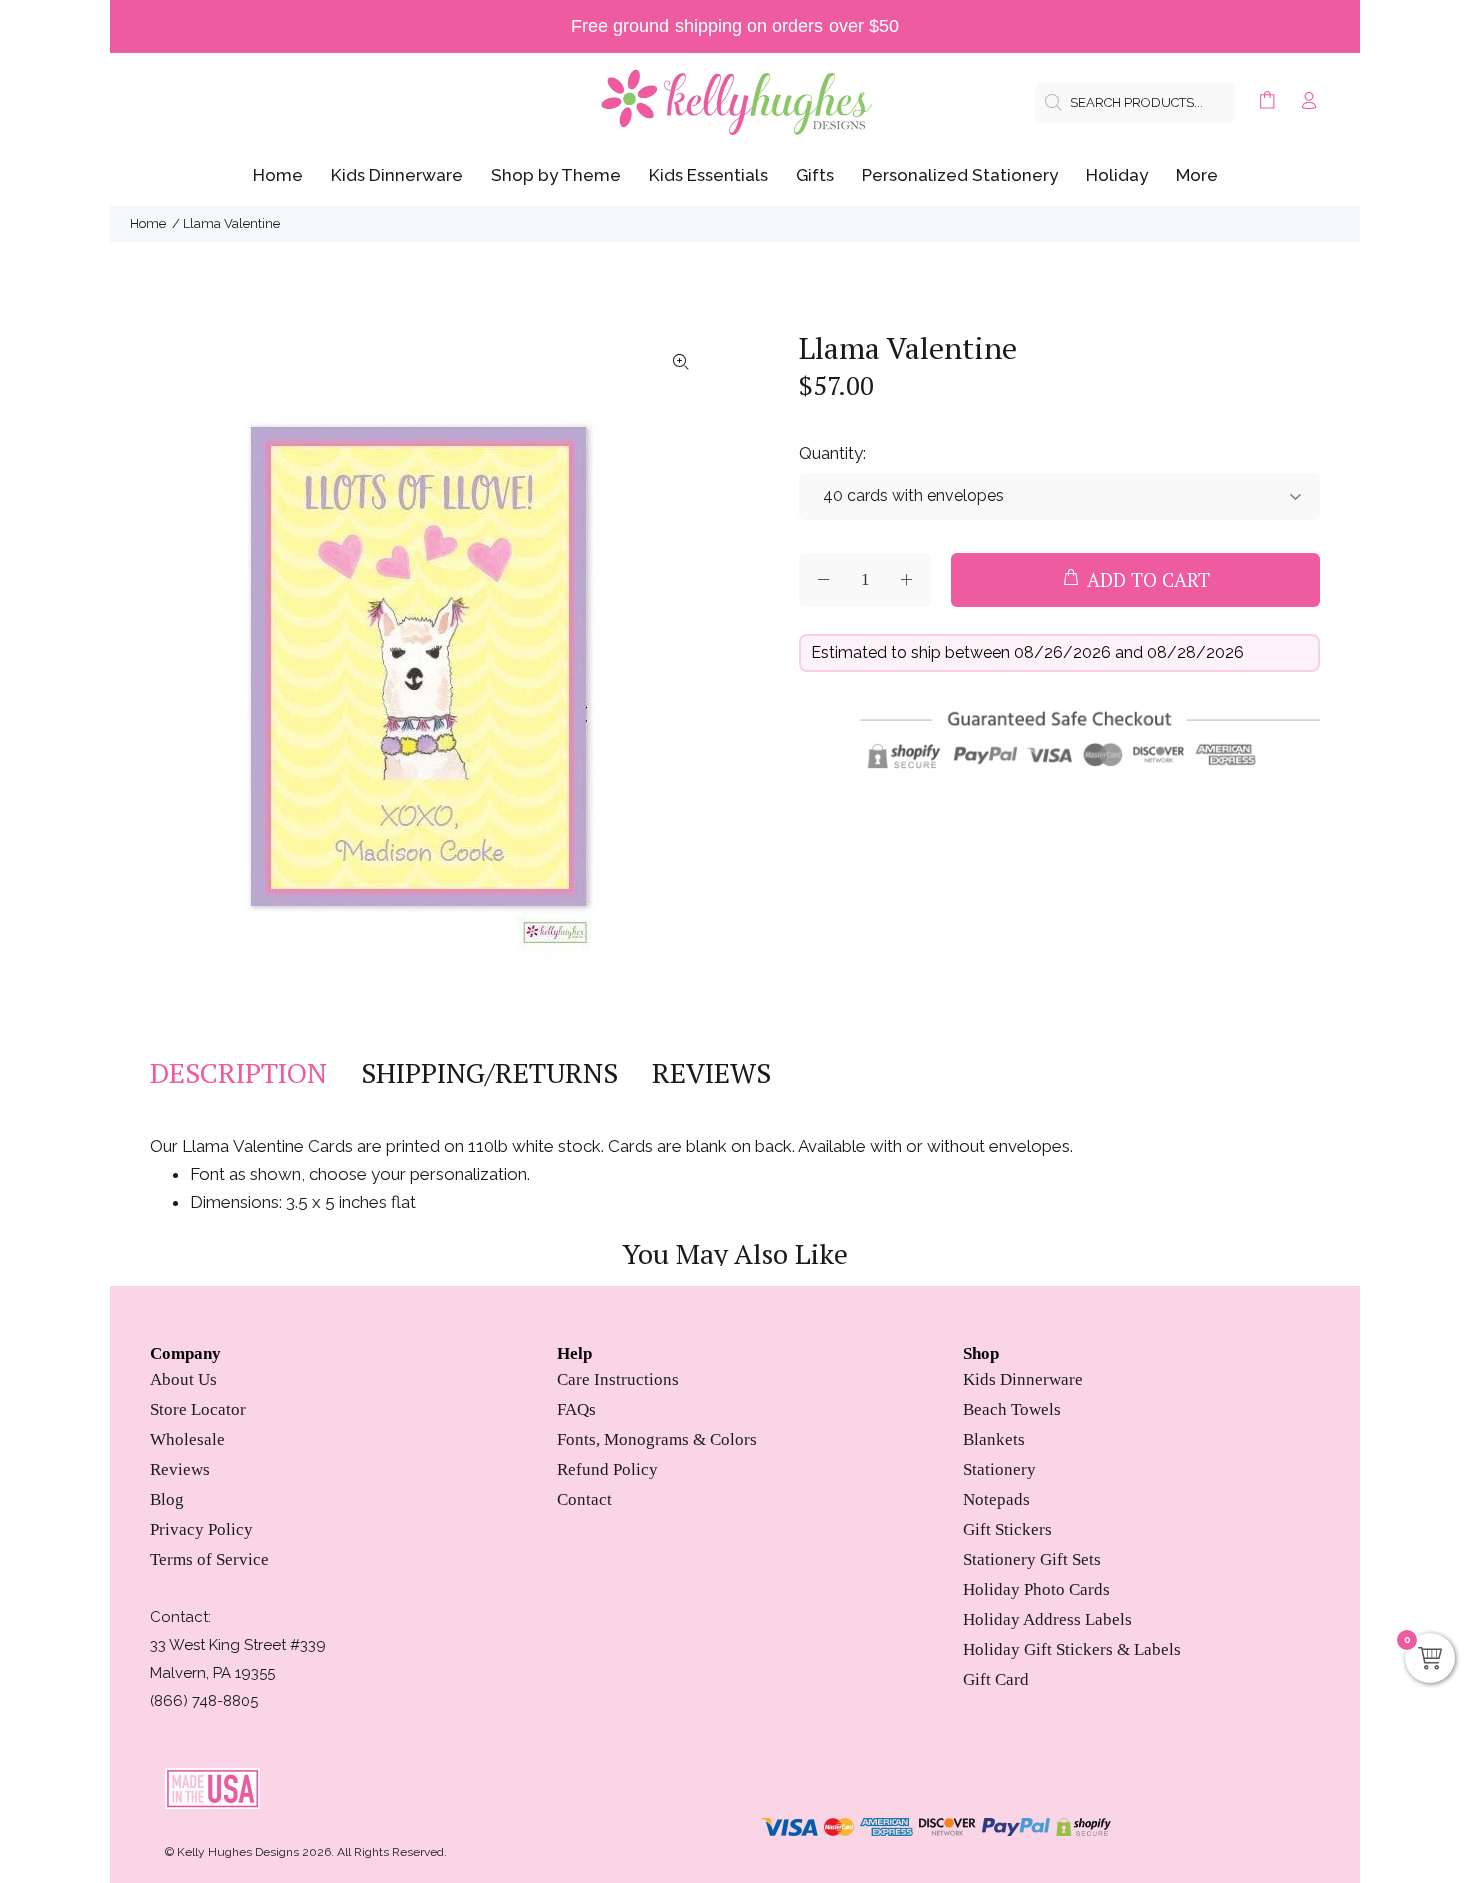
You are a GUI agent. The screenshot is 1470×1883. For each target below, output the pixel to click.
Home (148, 223)
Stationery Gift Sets (1032, 1559)
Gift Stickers (1007, 1529)
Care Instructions (618, 1379)
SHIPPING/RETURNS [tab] (489, 1073)
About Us (183, 1379)
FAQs (576, 1409)
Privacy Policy (201, 1529)
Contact (584, 1499)
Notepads (996, 1499)
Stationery (999, 1469)
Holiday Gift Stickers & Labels (1072, 1649)
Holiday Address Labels (1047, 1619)
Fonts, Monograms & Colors (657, 1439)
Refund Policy (607, 1469)
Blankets (994, 1439)
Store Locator (198, 1409)
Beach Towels (1012, 1409)
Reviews (180, 1469)
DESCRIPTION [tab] (238, 1073)
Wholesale (187, 1439)
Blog (167, 1499)
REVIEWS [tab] (711, 1073)
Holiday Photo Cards (1036, 1589)
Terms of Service (209, 1559)
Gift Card (996, 1679)
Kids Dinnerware (1023, 1379)
